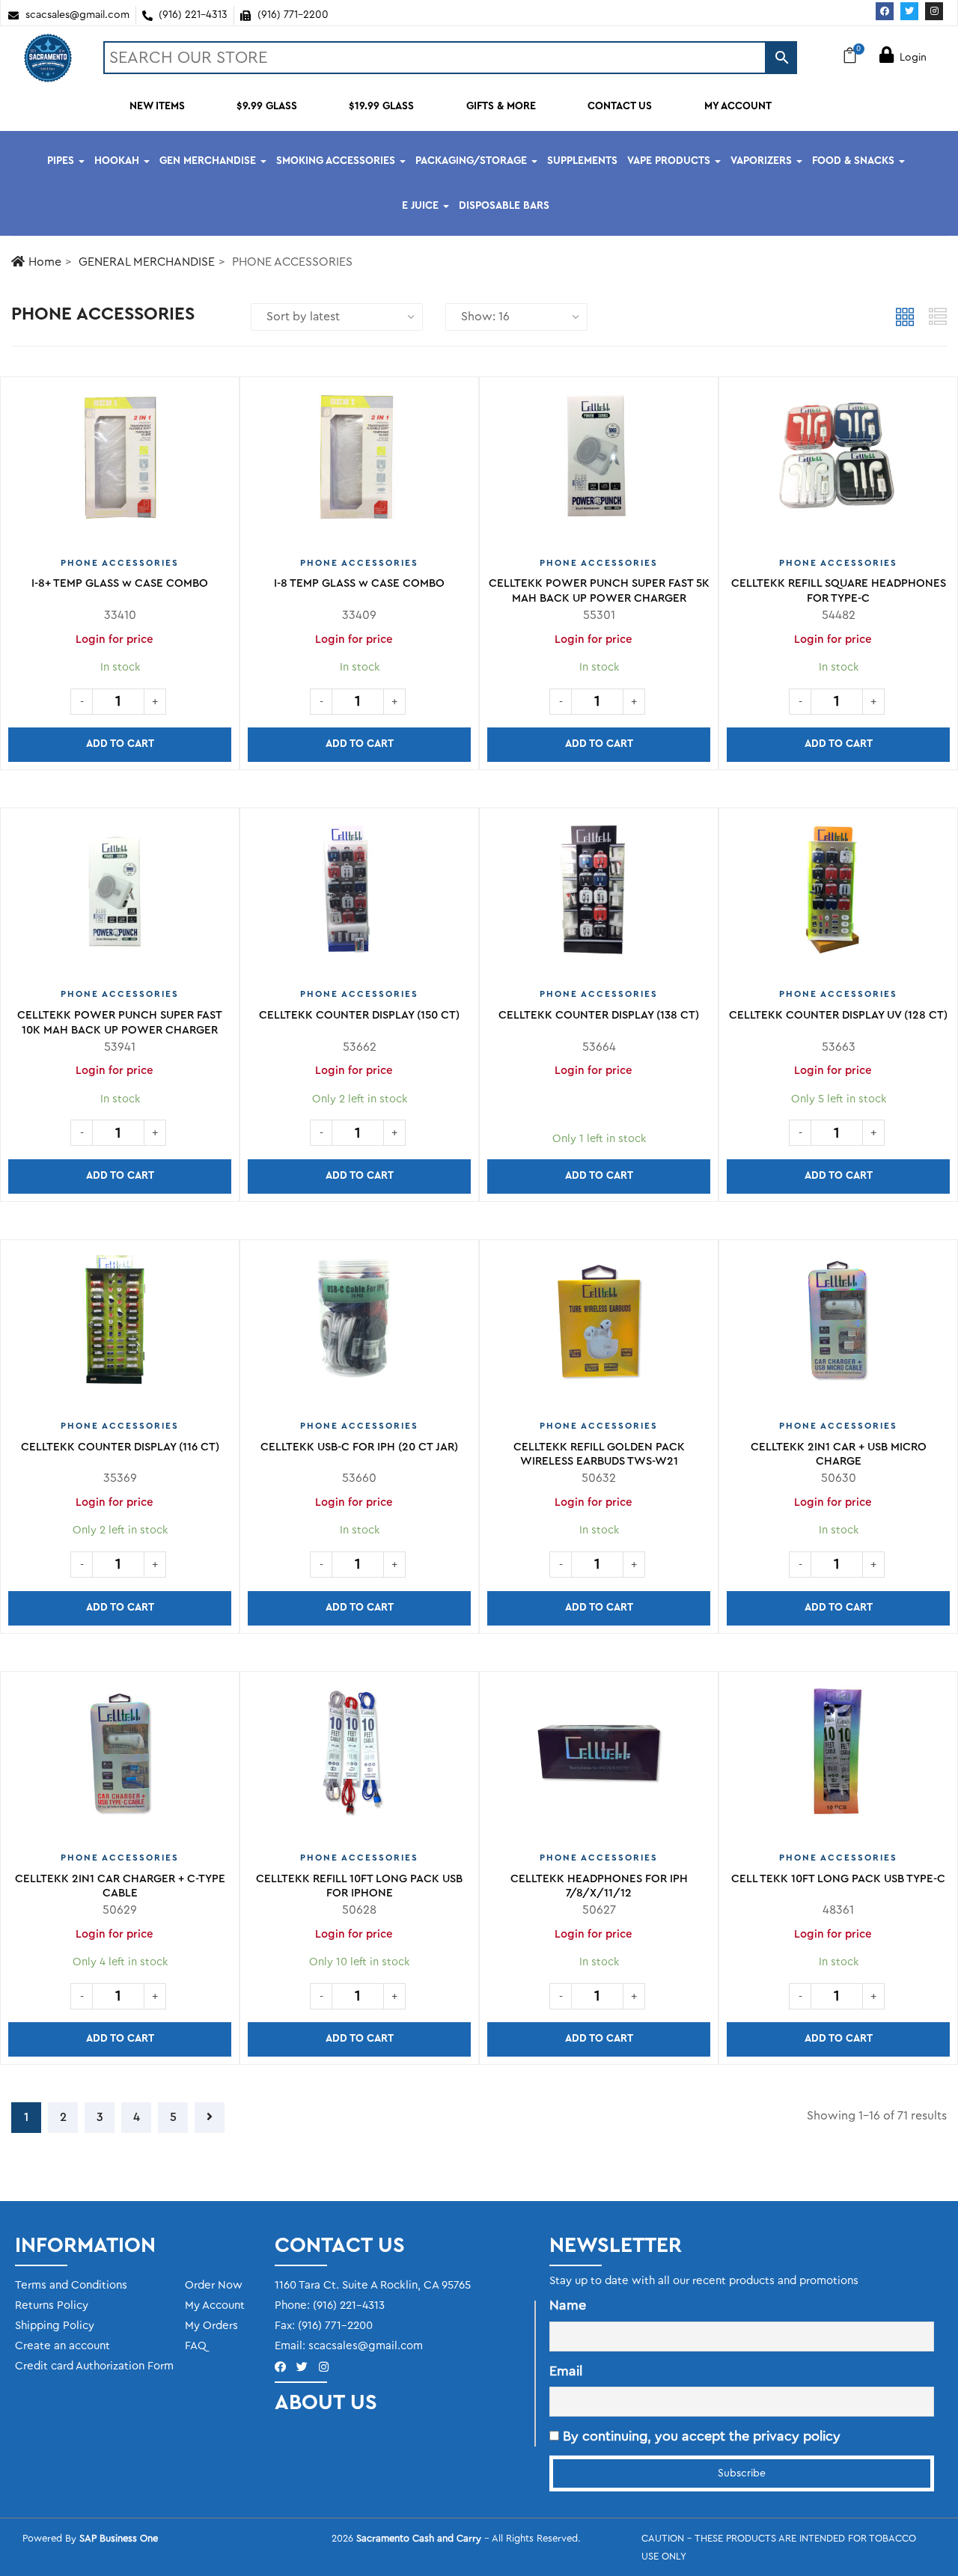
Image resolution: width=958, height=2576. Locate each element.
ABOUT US (326, 2402)
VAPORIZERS (763, 161)
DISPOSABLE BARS (504, 206)
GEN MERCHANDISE (209, 161)
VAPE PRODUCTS (670, 161)
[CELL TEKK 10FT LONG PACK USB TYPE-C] (838, 1759)
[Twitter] (909, 11)
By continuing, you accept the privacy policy (700, 2436)
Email (566, 2371)
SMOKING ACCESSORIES (337, 161)
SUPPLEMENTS (582, 161)
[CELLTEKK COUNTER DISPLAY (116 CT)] (120, 1327)
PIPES (62, 161)
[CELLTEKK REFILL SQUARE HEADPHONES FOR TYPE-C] (838, 464)
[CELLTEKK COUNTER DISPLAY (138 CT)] (599, 895)
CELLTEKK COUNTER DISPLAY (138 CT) (599, 1015)
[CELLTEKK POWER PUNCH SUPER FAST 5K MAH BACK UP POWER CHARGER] (599, 464)
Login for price (354, 640)
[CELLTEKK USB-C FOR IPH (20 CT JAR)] (359, 1327)
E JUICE (422, 206)
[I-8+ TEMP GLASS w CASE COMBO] (120, 464)
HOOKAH (118, 161)
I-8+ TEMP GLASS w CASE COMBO (120, 583)
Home (45, 262)
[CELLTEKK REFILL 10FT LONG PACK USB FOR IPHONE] (359, 1759)
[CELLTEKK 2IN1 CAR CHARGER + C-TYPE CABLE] (120, 1759)
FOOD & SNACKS (855, 161)
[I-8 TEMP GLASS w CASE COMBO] (359, 464)
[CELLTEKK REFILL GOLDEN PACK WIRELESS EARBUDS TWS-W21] (599, 1327)
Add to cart (120, 744)
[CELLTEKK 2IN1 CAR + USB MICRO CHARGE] (838, 1327)
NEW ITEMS (157, 106)
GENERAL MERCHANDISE (147, 262)
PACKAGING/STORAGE (473, 161)
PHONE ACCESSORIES (120, 563)
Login (913, 58)
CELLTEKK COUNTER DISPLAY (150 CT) (359, 1015)
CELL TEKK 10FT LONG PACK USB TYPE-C (838, 1879)
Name (568, 2305)
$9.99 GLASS (267, 106)
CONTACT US (620, 106)
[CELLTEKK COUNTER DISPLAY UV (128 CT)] (838, 895)
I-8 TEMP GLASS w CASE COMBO (359, 583)
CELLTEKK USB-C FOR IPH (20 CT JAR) (359, 1447)
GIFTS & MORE (501, 106)
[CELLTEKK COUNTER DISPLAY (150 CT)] (359, 895)
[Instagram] (934, 11)
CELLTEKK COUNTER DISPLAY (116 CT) (120, 1447)
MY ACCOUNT (738, 106)
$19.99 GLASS (381, 106)
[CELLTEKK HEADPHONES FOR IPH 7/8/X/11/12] (599, 1759)
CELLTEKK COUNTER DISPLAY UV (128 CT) (838, 1015)
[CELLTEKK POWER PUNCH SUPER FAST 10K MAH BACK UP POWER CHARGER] (120, 895)
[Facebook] (885, 11)
